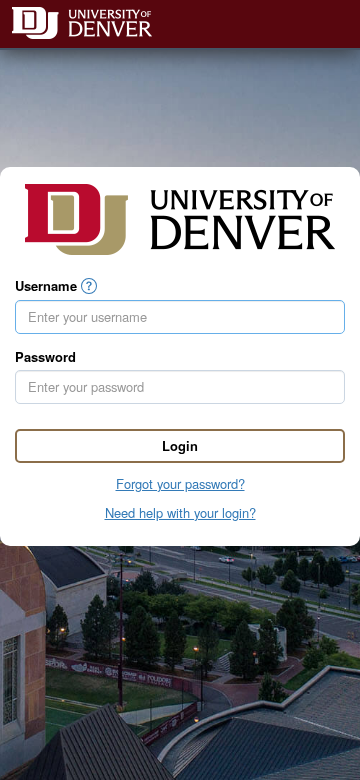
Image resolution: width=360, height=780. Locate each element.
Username (46, 286)
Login (180, 445)
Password (45, 357)
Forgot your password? (180, 483)
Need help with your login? (180, 512)
